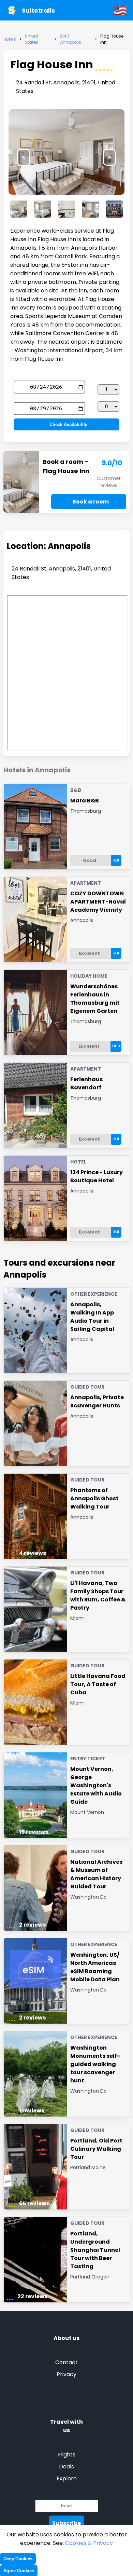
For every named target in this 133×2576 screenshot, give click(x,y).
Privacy (66, 2374)
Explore (67, 2478)
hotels (10, 39)
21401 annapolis (71, 39)
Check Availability (68, 424)
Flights (67, 2455)
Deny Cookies (18, 2559)
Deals (66, 2467)
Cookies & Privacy (89, 2543)
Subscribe (66, 2523)
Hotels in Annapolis (37, 770)
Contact (66, 2362)
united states (32, 39)
